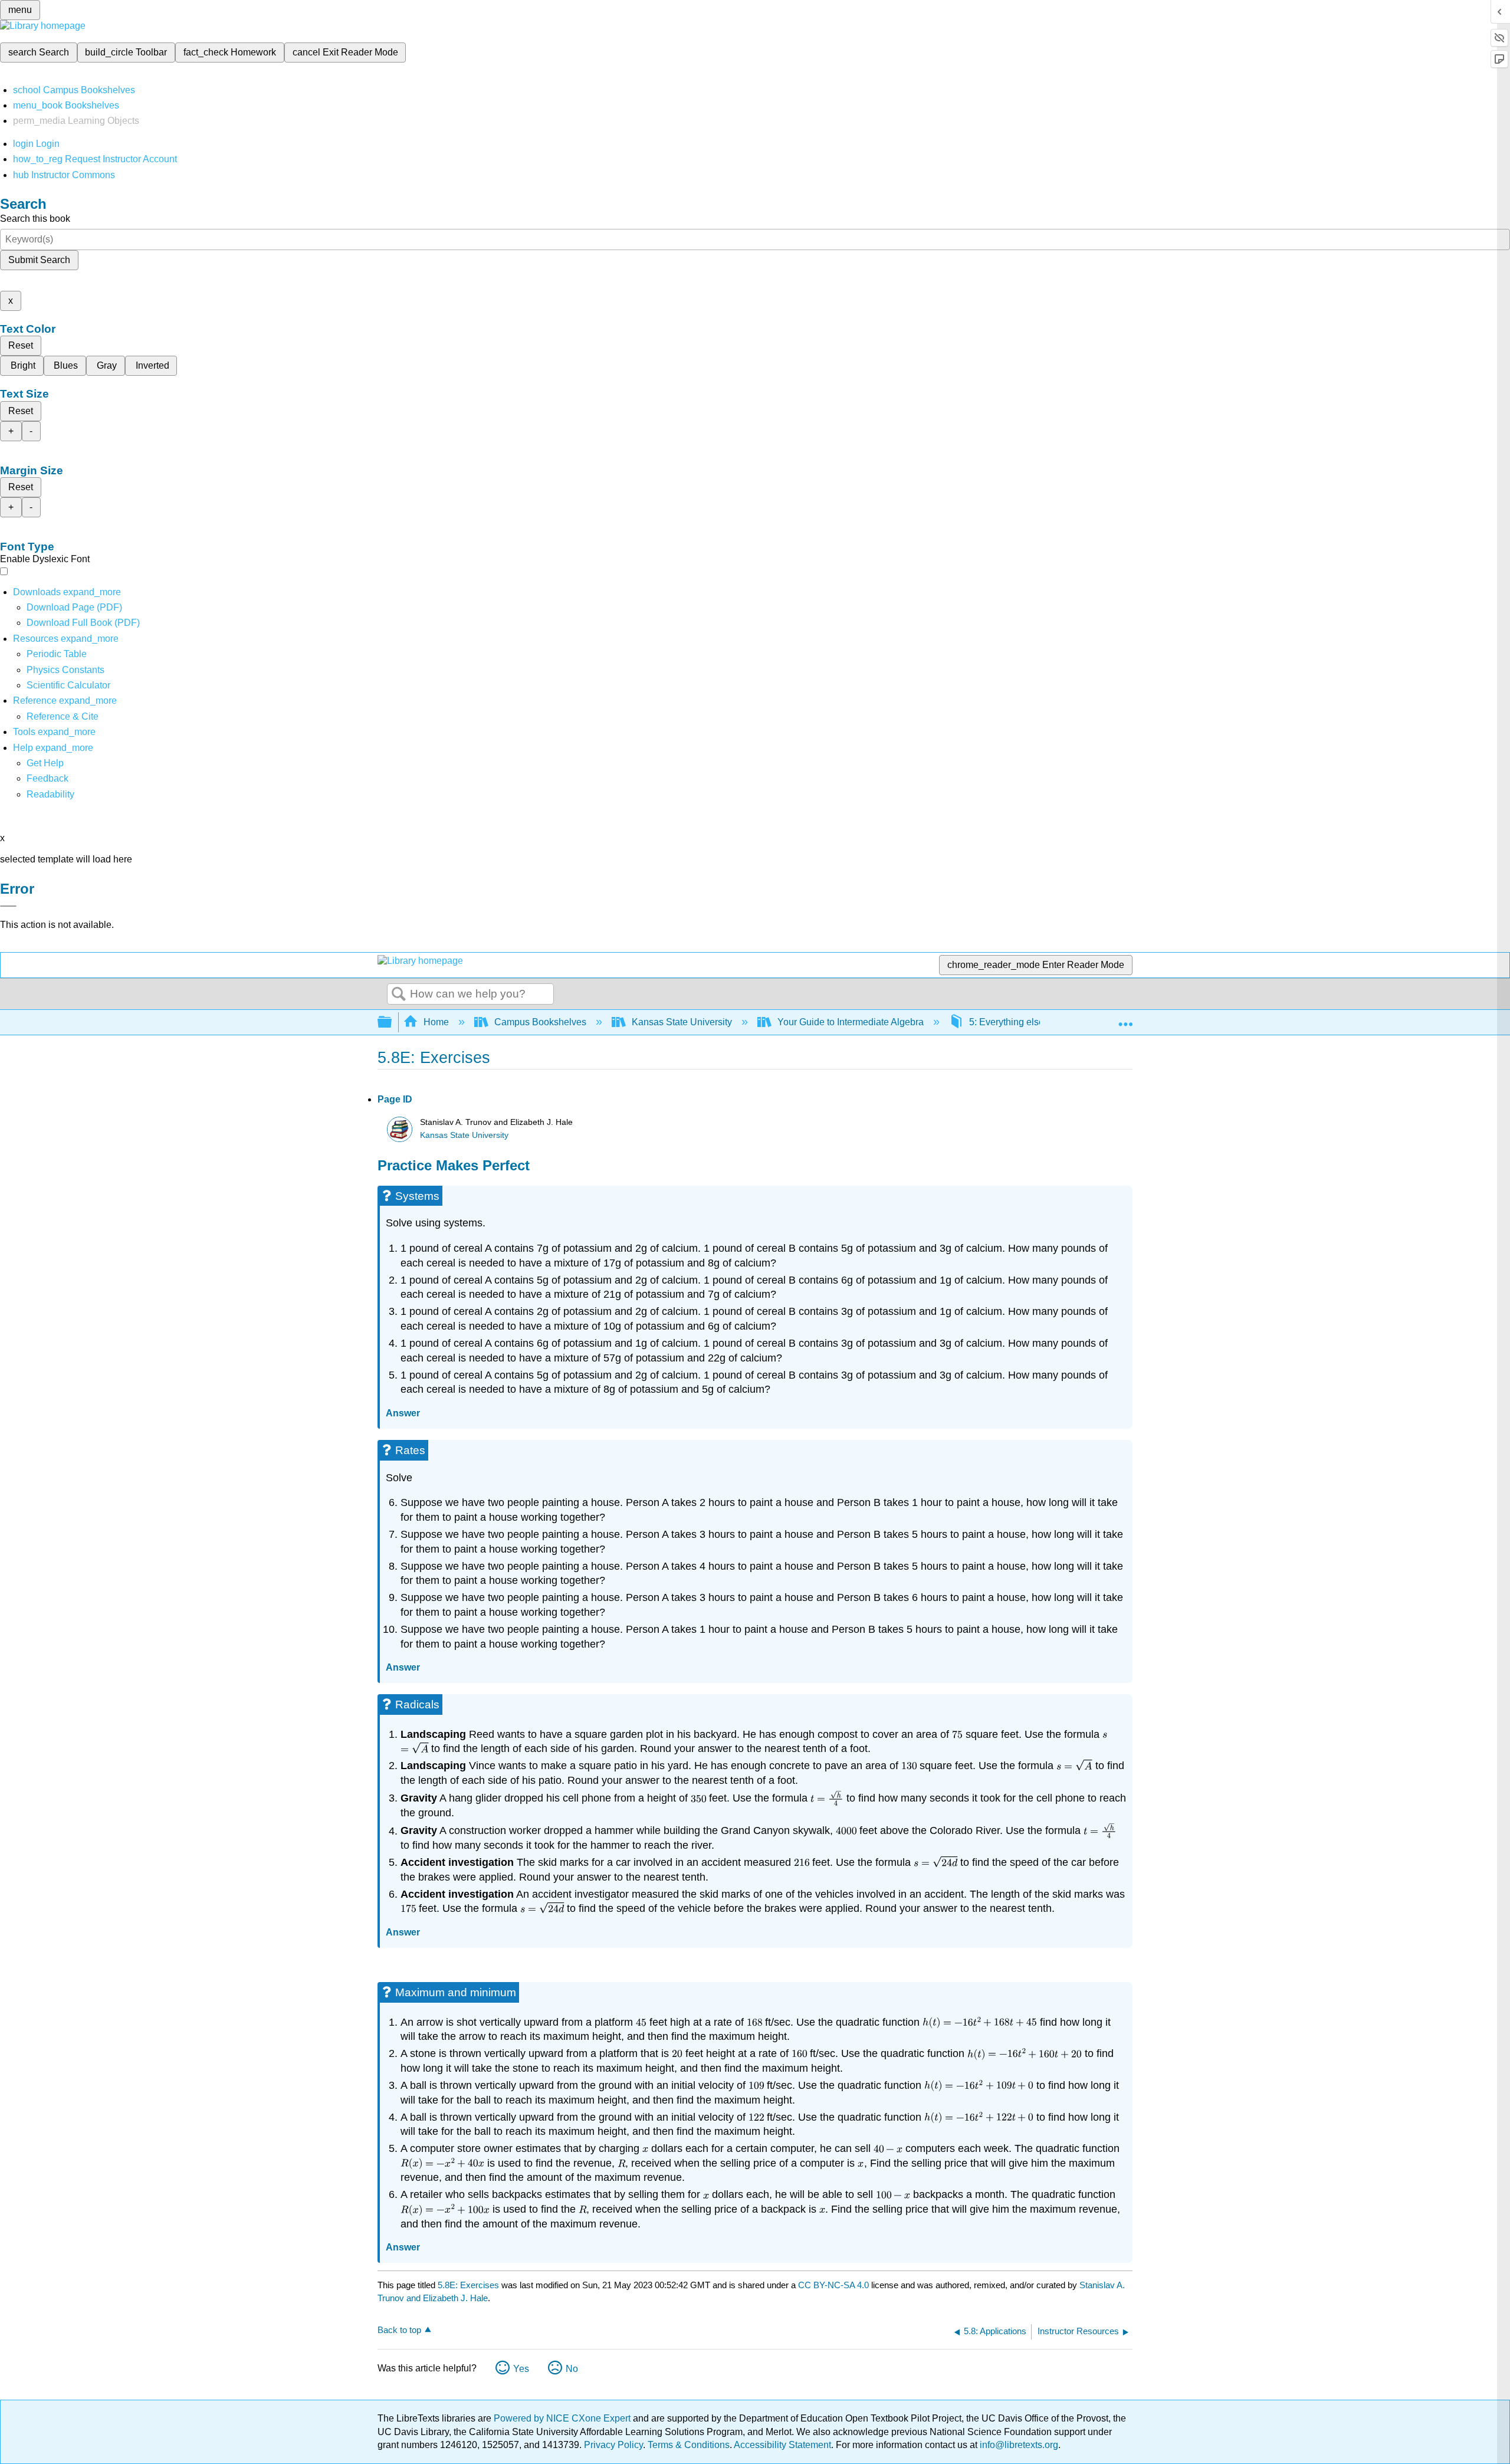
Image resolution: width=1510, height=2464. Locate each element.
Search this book (35, 219)
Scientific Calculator (68, 685)
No (572, 2369)
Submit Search (39, 260)
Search (399, 995)
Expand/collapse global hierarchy (392, 1023)
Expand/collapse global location (1125, 1019)
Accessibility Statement (782, 2445)
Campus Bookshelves (540, 1022)
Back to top (399, 2330)
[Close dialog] (8, 906)
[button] (47, 778)
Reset (21, 345)
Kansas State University (682, 1022)
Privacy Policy (613, 2445)
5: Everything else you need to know (1045, 1022)
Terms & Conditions (689, 2445)
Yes (521, 2369)
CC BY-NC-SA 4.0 (833, 2285)
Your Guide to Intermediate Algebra (851, 1022)
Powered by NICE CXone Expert (563, 2418)
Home (436, 1022)
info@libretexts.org (1018, 2445)
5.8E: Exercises (468, 2285)
